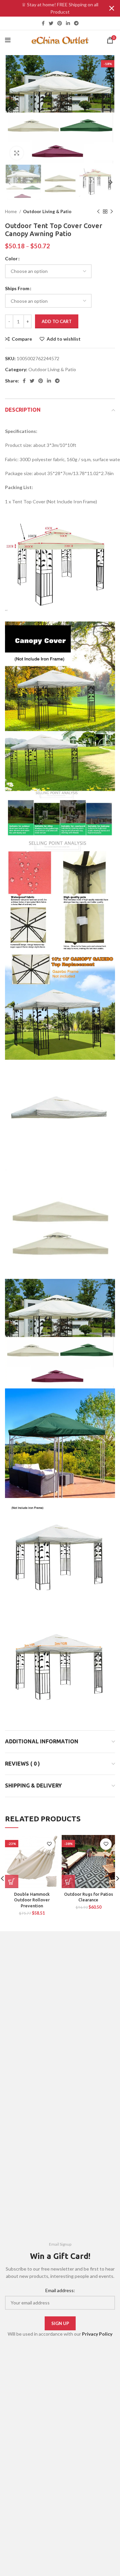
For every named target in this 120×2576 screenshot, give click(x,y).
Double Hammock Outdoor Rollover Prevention (32, 1900)
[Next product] (112, 212)
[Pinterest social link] (60, 23)
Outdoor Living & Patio (47, 211)
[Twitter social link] (51, 23)
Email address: (60, 2290)
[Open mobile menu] (8, 40)
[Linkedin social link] (68, 23)
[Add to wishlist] (49, 1844)
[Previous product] (98, 212)
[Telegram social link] (76, 23)
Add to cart (57, 321)
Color (11, 258)
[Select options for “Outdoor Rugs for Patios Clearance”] (68, 1881)
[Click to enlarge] (17, 153)
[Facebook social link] (43, 23)
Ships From (17, 288)
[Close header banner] (112, 8)
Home (11, 211)
